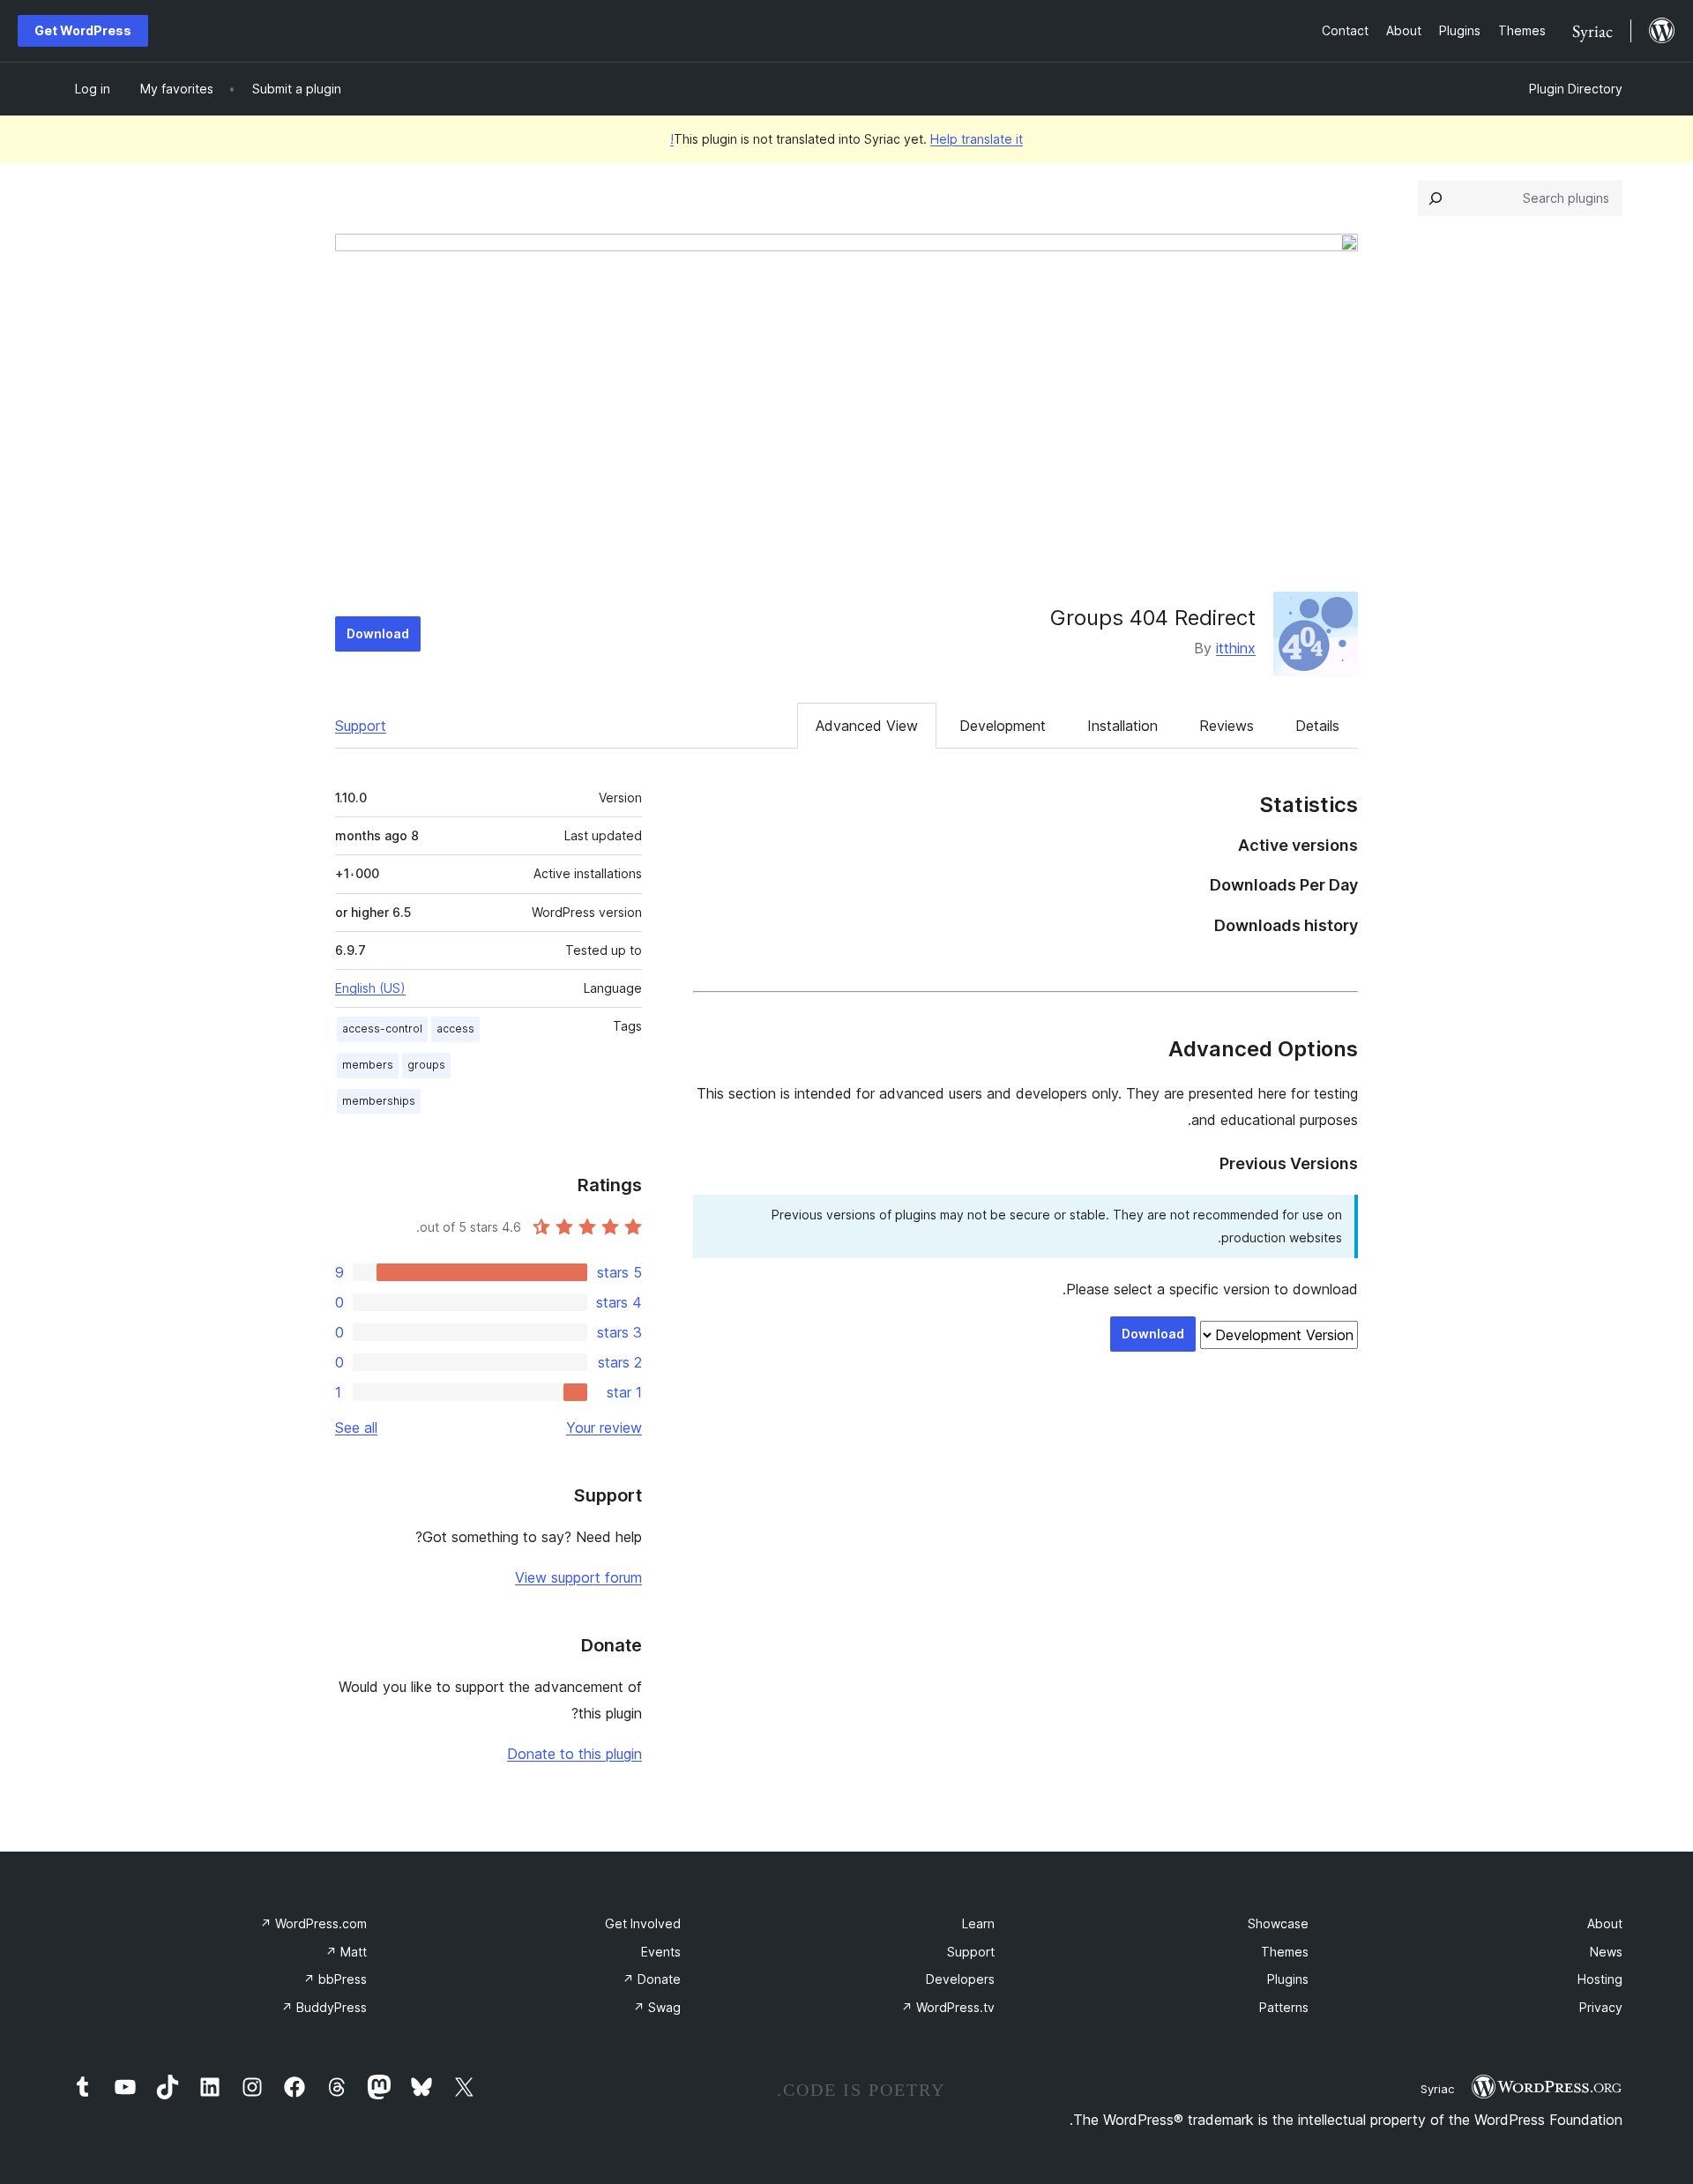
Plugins (1288, 1979)
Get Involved (643, 1923)
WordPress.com (313, 1923)
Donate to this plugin (574, 1754)
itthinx (1236, 648)
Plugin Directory (1576, 89)
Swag (657, 2007)
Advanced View (867, 726)
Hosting (1600, 1979)
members (368, 1065)
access (455, 1029)
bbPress (335, 1979)
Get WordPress (83, 30)
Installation (1122, 726)
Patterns (1284, 2007)
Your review (604, 1427)
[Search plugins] (1436, 198)
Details (1317, 726)
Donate (652, 1979)
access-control (382, 1029)
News (1606, 1952)
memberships (379, 1101)
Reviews (1227, 726)
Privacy (1601, 2007)
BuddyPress (324, 2007)
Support (361, 726)
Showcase (1278, 1923)
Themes (1285, 1952)
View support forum (578, 1577)
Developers (960, 1979)
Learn (978, 1923)
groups (426, 1065)
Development (1003, 726)
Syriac (1437, 2089)
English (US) (370, 988)
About (1605, 1923)
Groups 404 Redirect (1153, 618)
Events (661, 1952)
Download (378, 634)
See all (356, 1427)
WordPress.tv (948, 2007)
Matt (346, 1952)
